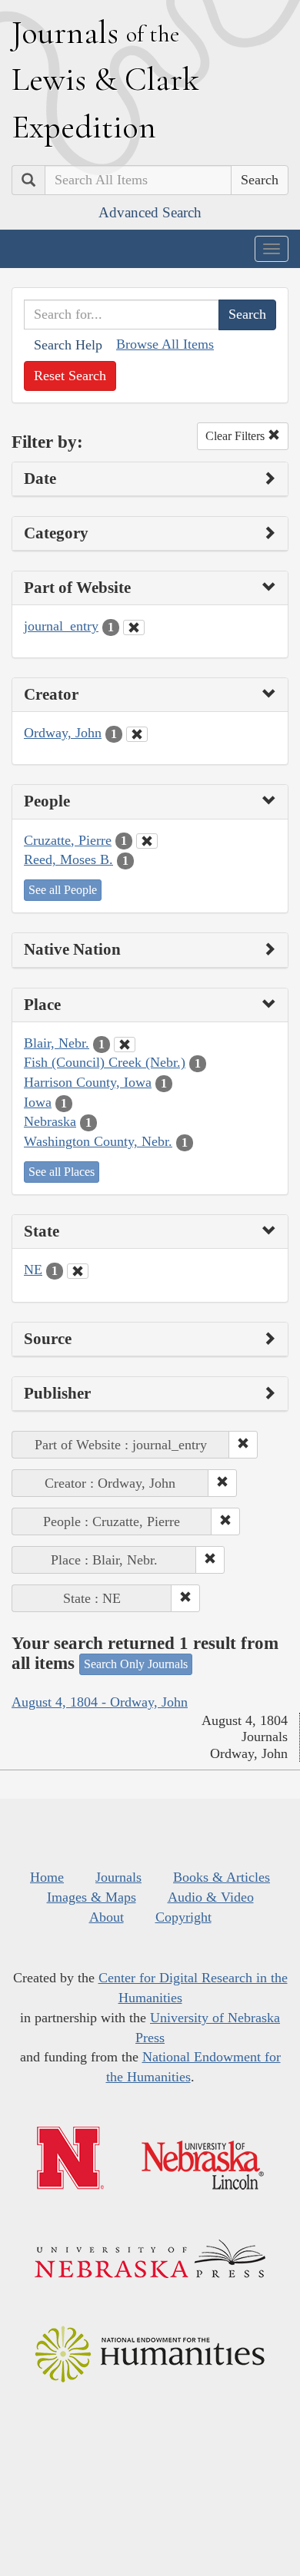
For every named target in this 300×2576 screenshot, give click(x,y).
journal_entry (61, 626)
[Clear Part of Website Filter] (134, 627)
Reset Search (70, 376)
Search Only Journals (136, 1664)
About (107, 1917)
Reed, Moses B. (68, 859)
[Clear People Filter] (147, 841)
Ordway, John (63, 733)
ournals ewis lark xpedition (105, 79)
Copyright (183, 1917)
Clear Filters (237, 436)
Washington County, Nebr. (98, 1141)
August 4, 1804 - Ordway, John (100, 1702)
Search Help (68, 345)
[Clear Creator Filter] (137, 734)
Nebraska (50, 1121)
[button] (243, 1445)
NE (33, 1270)
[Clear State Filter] (78, 1271)
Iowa (38, 1102)
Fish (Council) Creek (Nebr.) (105, 1062)
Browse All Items (165, 344)
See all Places (62, 1172)
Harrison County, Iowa (88, 1082)
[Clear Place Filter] (125, 1045)
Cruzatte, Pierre (68, 840)
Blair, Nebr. (57, 1043)
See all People (63, 890)
